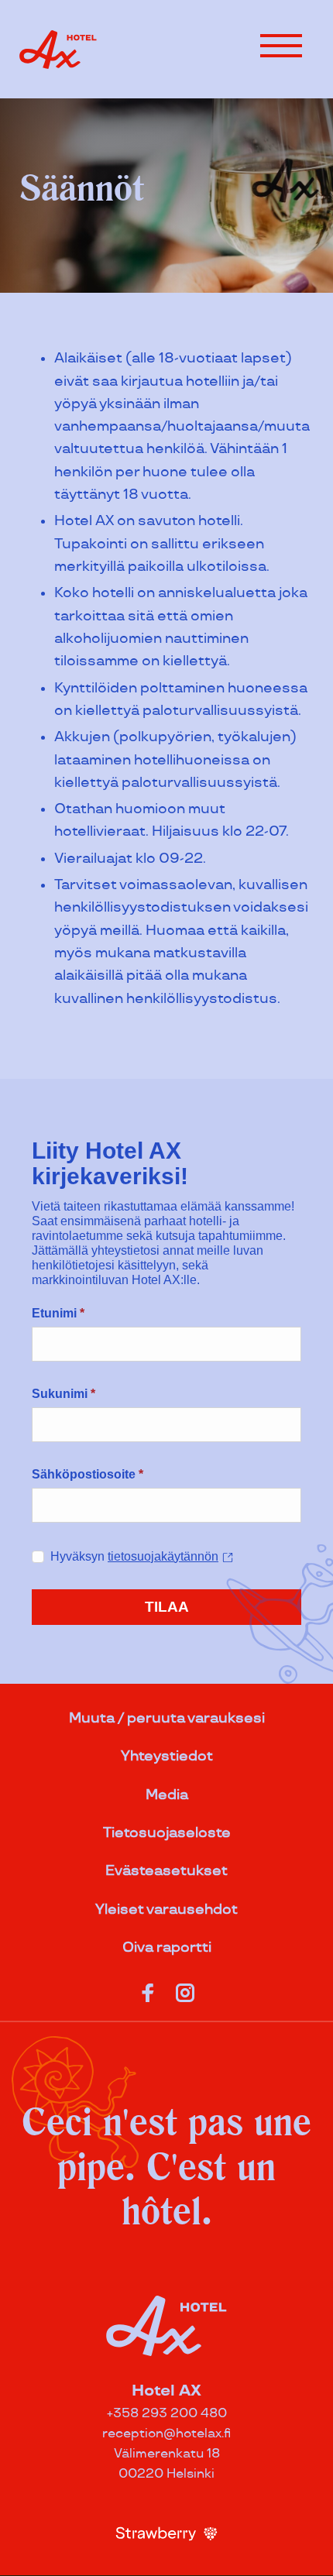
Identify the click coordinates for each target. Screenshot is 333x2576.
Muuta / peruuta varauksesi (167, 1718)
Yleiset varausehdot (166, 1910)
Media (167, 1795)
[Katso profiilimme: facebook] (148, 1990)
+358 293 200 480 (167, 2414)
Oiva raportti (167, 1947)
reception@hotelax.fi (166, 2434)
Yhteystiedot (167, 1756)
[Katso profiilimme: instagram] (185, 1990)
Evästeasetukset (166, 1871)
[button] (281, 46)
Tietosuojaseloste (167, 1833)
